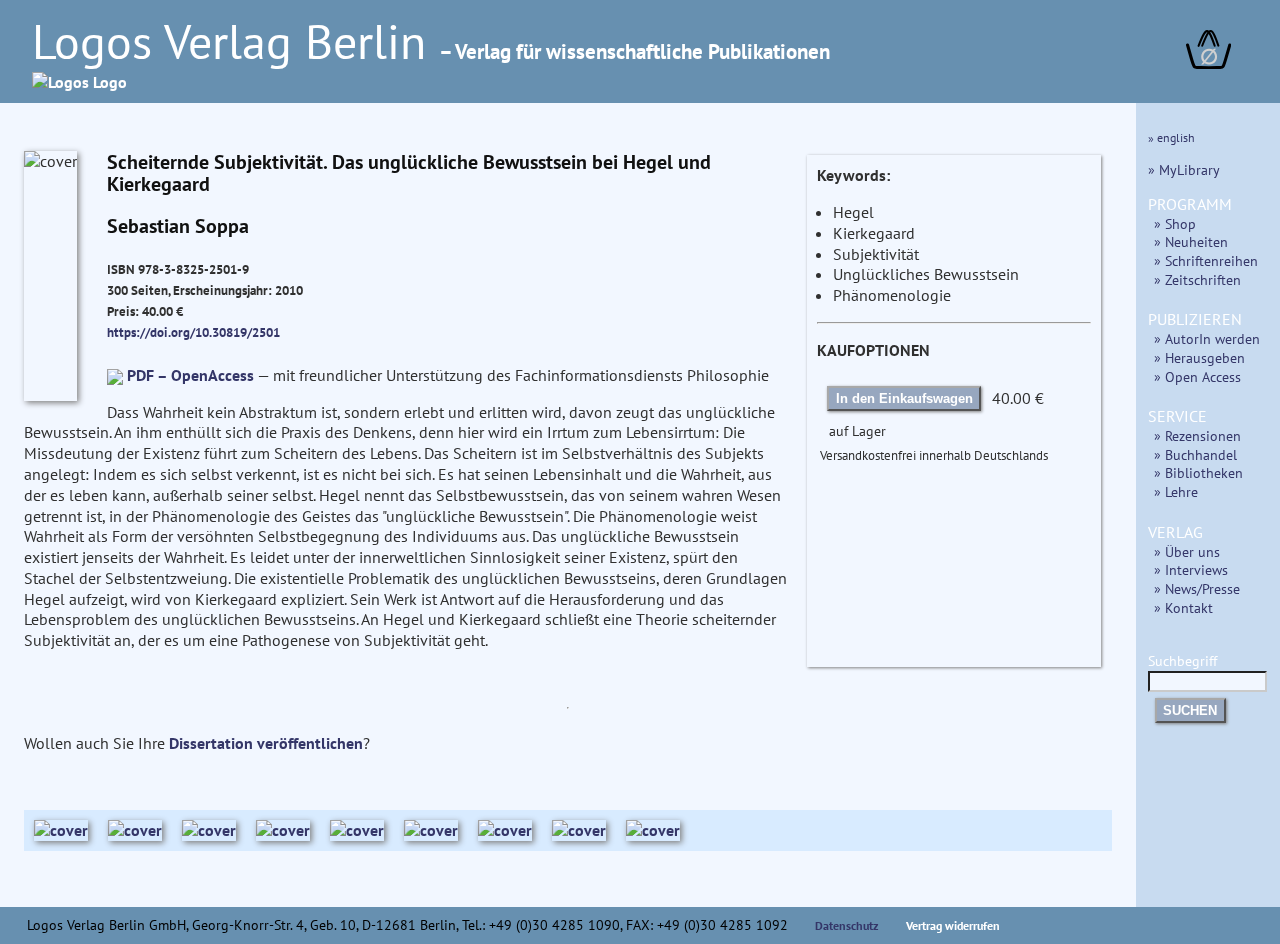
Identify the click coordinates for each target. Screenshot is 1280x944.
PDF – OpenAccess (190, 375)
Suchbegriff (1182, 660)
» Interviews (1191, 569)
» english (1171, 137)
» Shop (1175, 223)
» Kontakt (1183, 607)
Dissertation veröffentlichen (266, 743)
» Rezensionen (1197, 435)
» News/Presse (1197, 588)
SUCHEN (1190, 710)
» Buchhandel (1195, 454)
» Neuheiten (1191, 241)
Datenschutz (847, 925)
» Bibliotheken (1198, 472)
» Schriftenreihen (1206, 260)
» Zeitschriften (1197, 279)
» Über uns (1187, 551)
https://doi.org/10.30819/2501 (193, 332)
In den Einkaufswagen (904, 398)
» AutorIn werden (1207, 338)
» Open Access (1197, 376)
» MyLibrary (1184, 169)
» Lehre (1176, 491)
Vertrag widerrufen (953, 925)
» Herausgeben (1199, 357)
